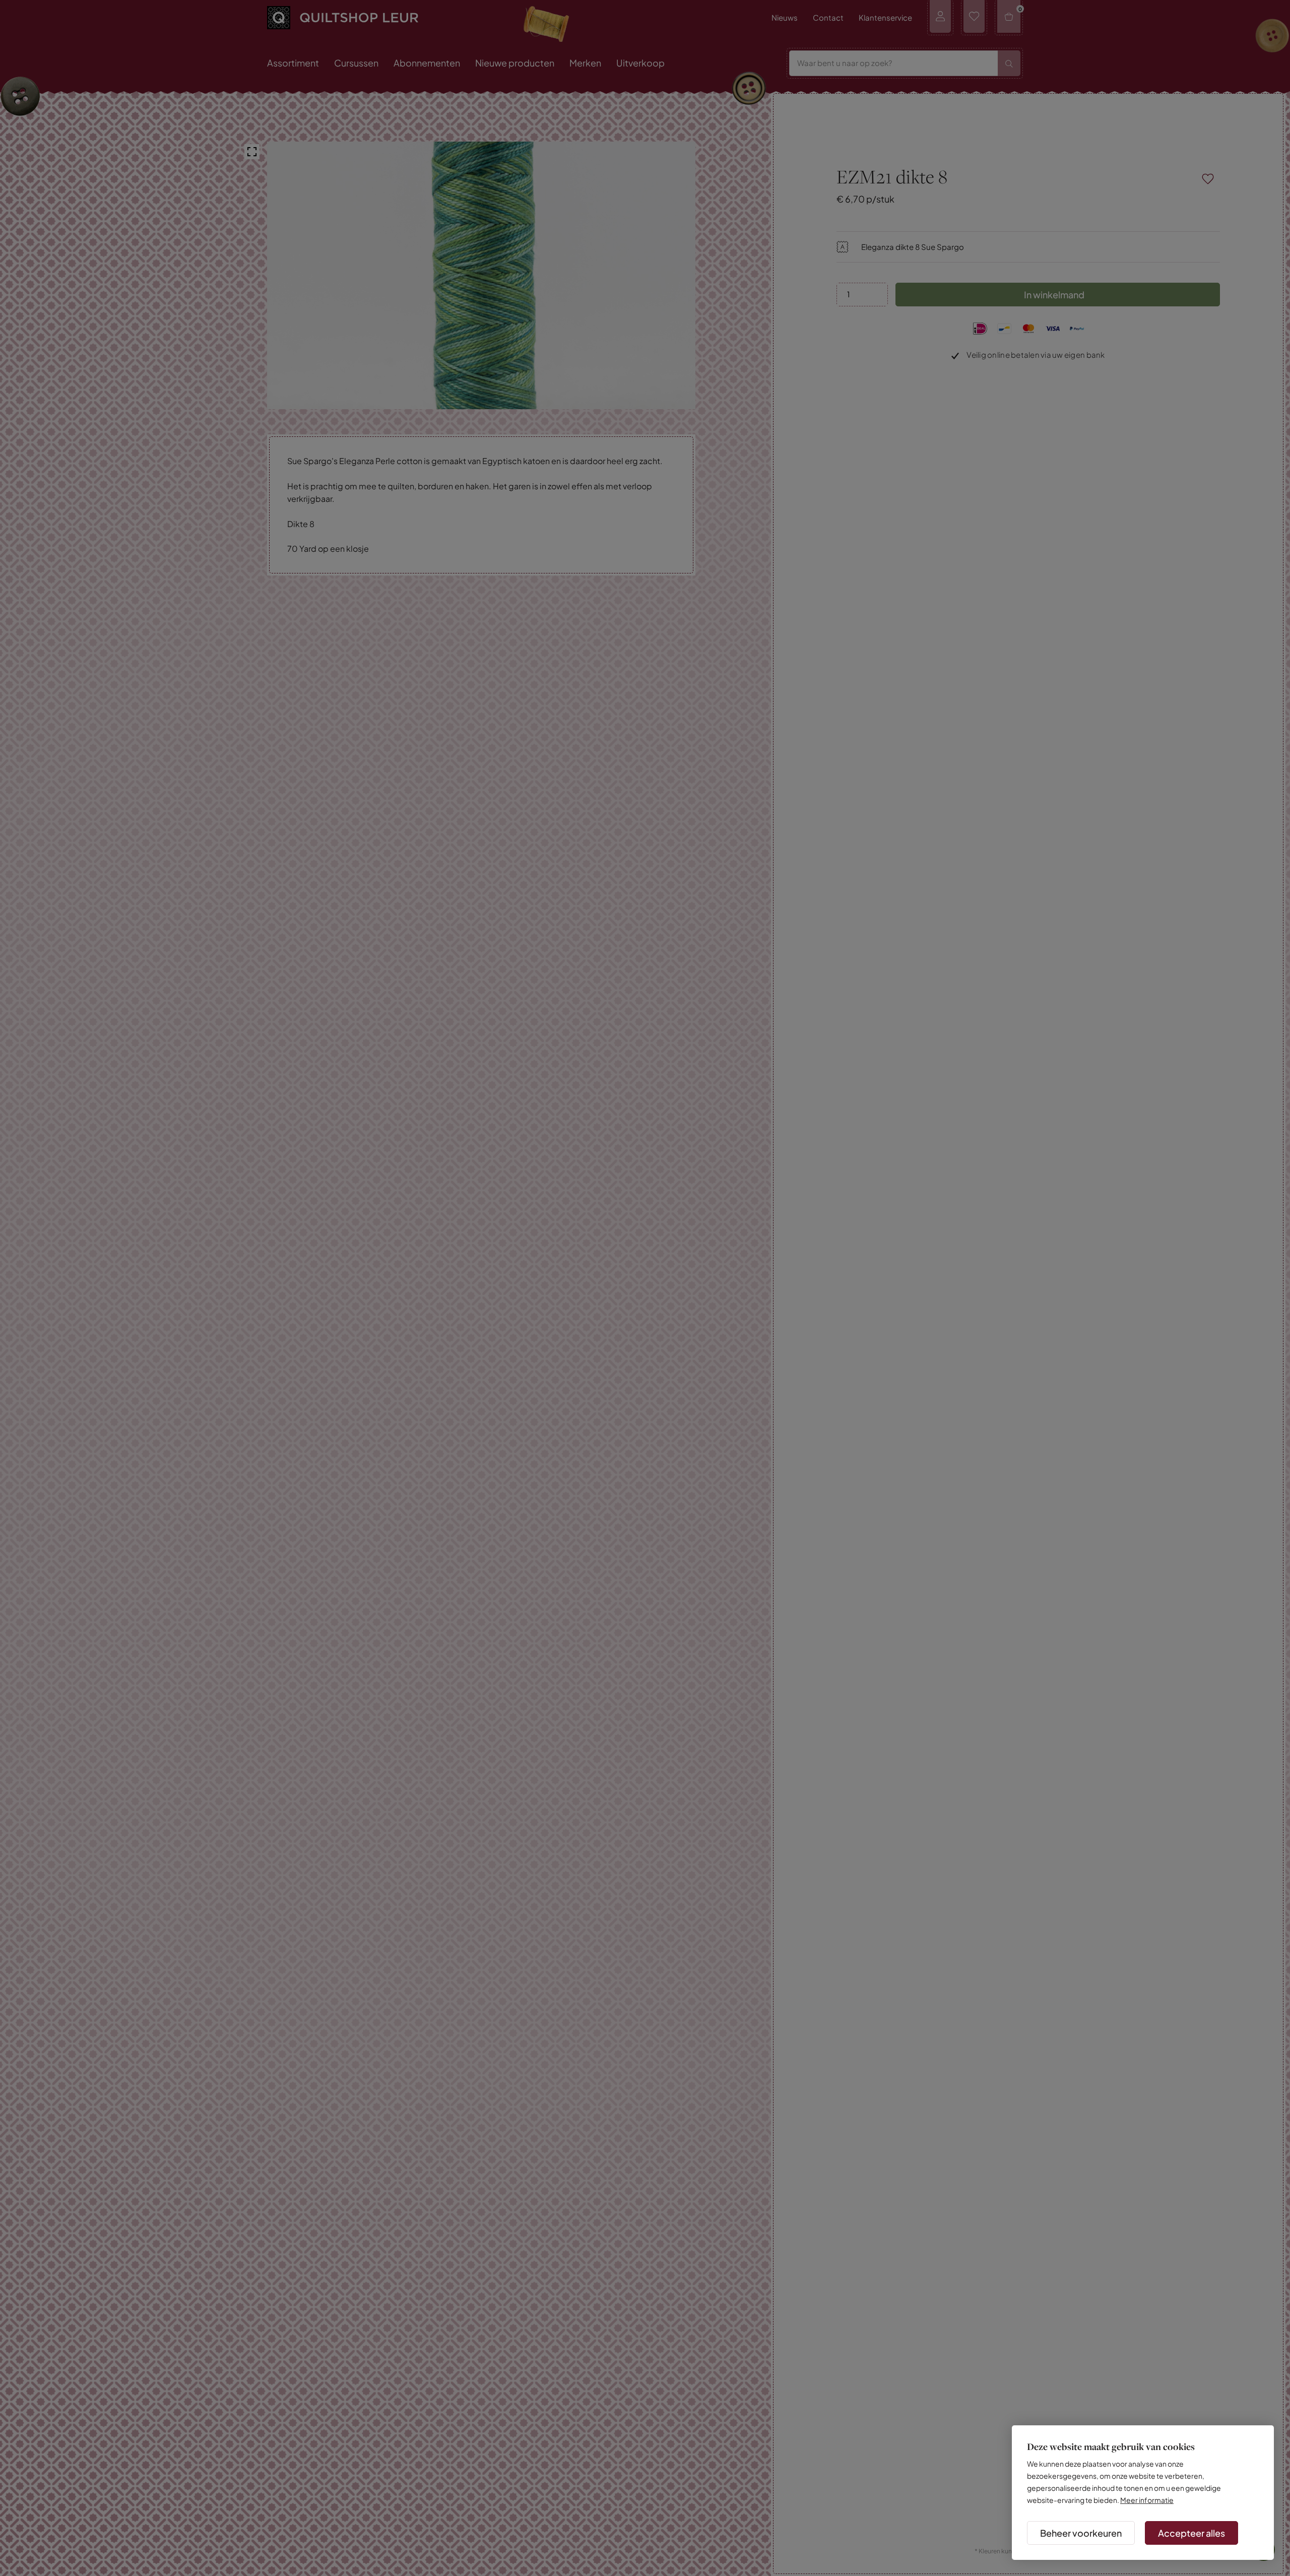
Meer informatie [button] (1147, 2500)
